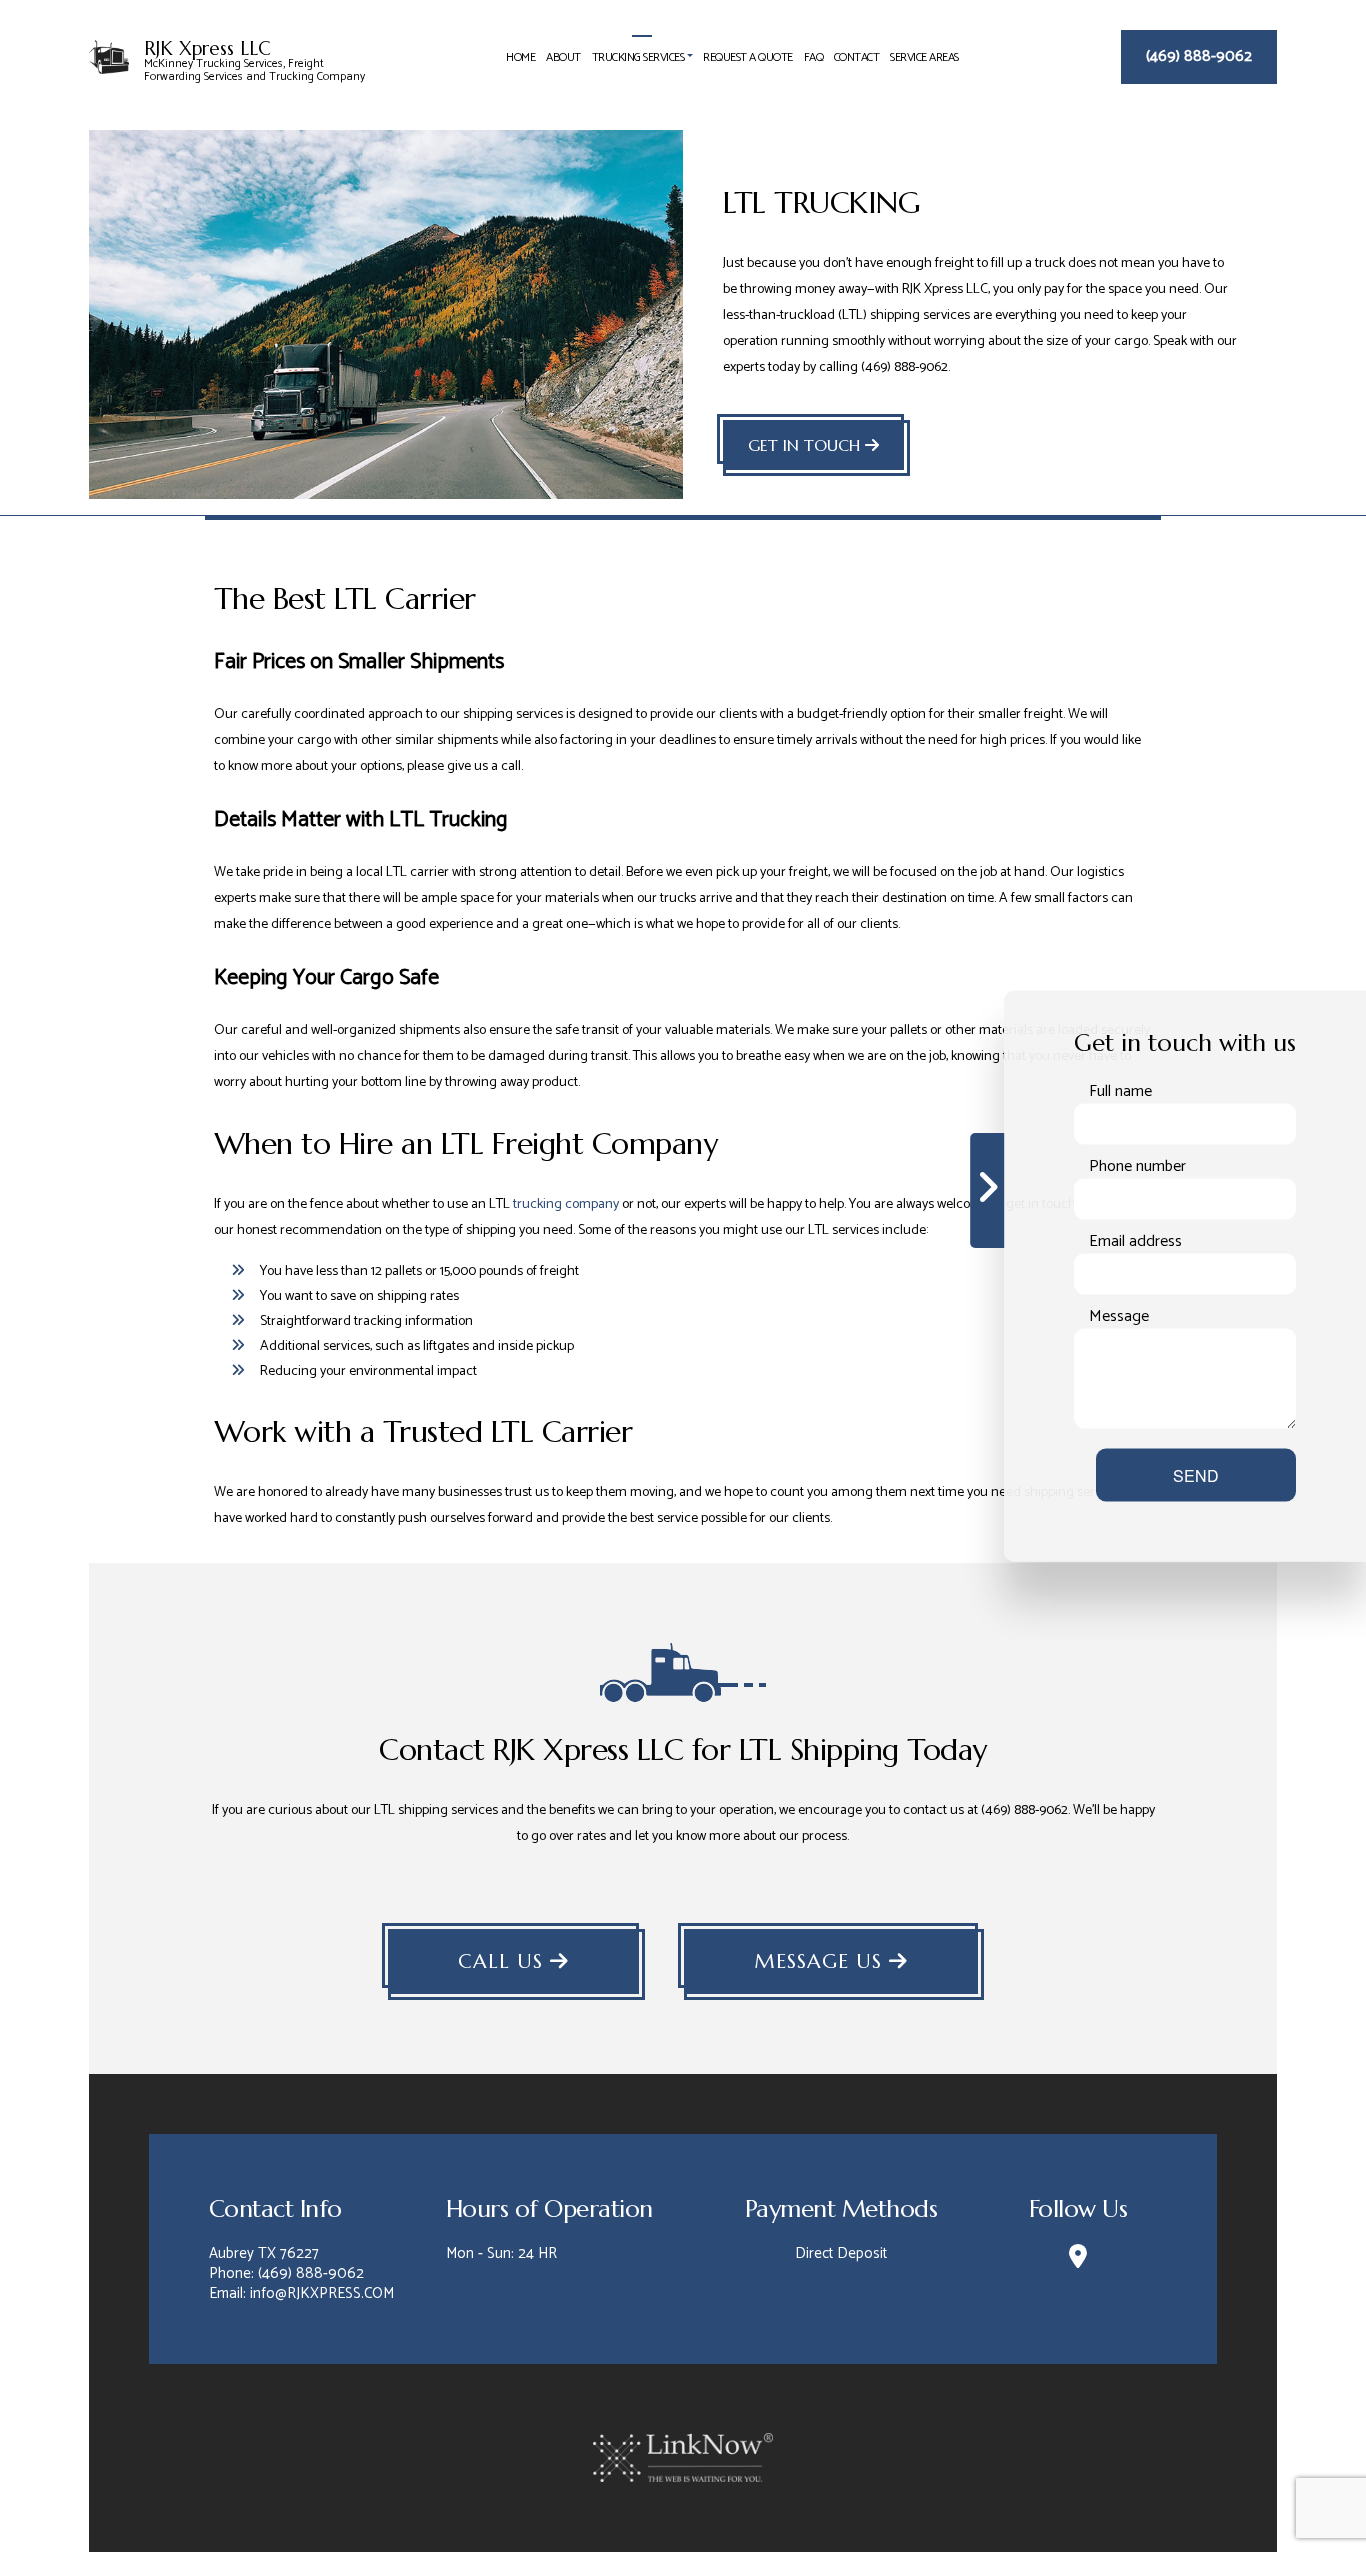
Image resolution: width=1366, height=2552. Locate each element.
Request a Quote (748, 57)
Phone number (1137, 1167)
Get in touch (806, 445)
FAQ (814, 57)
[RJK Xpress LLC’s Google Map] (1077, 2260)
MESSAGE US (821, 1961)
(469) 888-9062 (1199, 56)
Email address (1135, 1242)
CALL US (504, 1961)
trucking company (566, 1204)
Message (1119, 1317)
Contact (857, 57)
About (563, 57)
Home (520, 57)
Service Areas (924, 57)
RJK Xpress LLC (207, 49)
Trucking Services (638, 57)
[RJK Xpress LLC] (109, 55)
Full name (1120, 1092)
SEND (1196, 1475)
